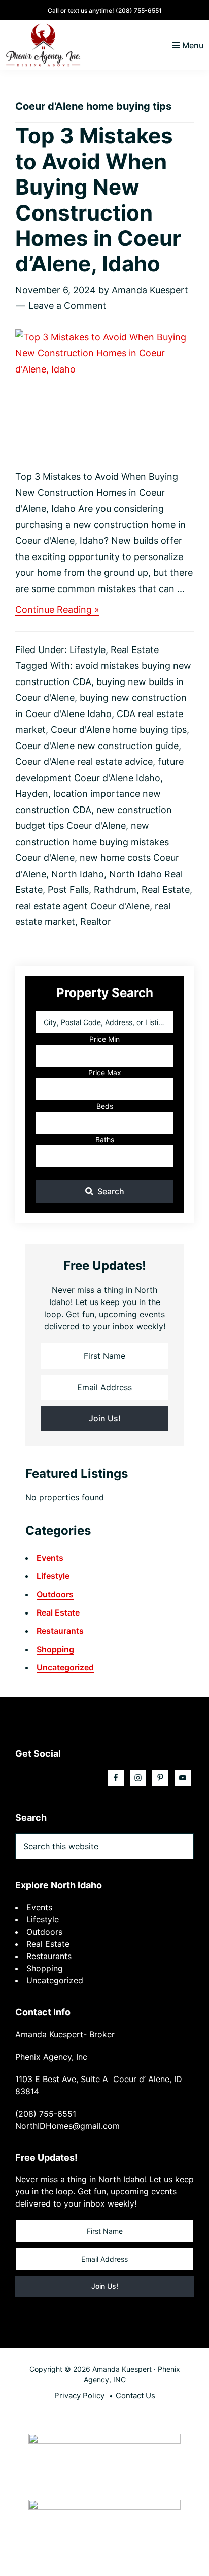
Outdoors (55, 1594)
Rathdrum (115, 890)
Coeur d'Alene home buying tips (119, 730)
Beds (105, 1106)
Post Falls (68, 890)
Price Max (105, 1073)
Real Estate (135, 650)
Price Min (104, 1039)
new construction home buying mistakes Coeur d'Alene (92, 842)
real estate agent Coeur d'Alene (82, 906)
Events (50, 1558)
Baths (105, 1140)
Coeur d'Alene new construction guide (97, 746)
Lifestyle (88, 650)
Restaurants (60, 1631)
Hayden (32, 794)
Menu (193, 45)
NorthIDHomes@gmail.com (67, 2126)
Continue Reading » (57, 610)
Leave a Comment (67, 306)
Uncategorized (65, 1667)
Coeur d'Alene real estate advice (84, 762)
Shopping (55, 1649)
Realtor (96, 922)
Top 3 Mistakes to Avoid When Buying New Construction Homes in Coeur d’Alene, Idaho (98, 199)
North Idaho (78, 874)
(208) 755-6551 (139, 10)
